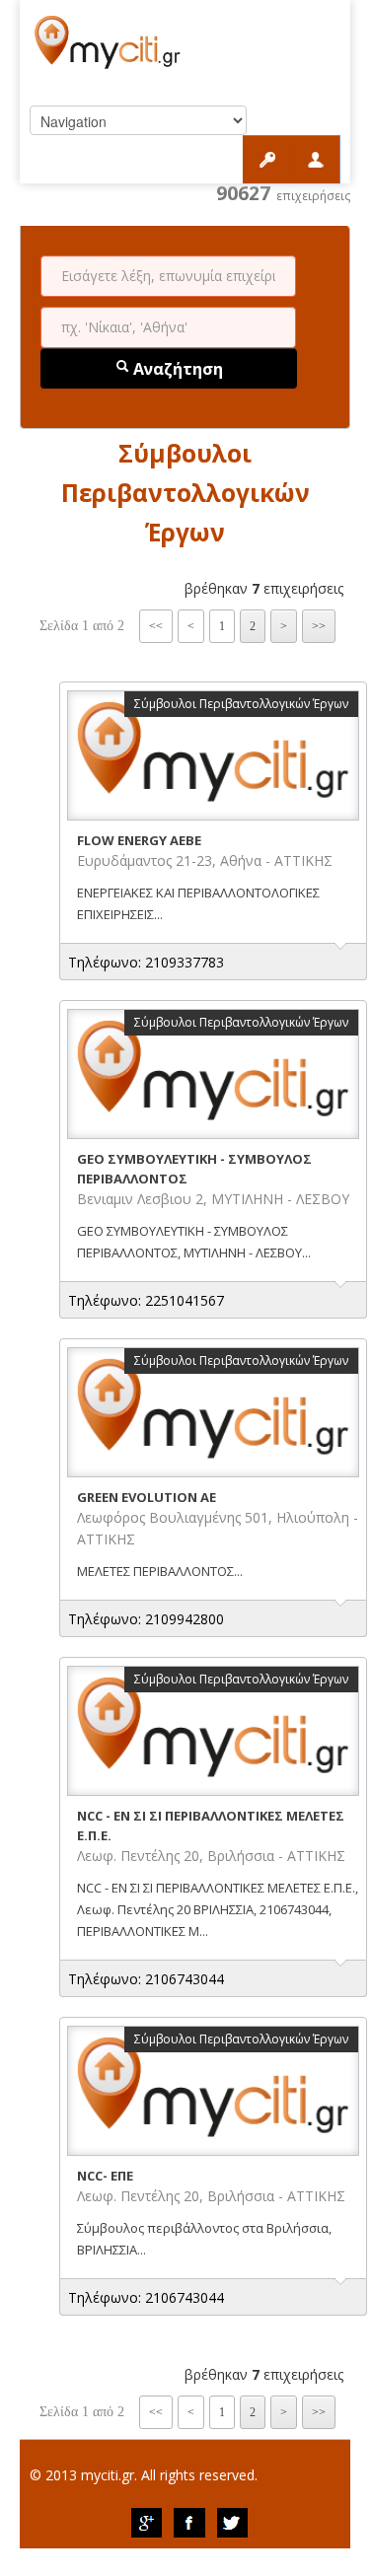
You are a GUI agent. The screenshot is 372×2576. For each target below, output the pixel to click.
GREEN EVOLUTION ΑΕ (147, 1497)
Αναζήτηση (176, 369)
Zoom (213, 755)
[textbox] (168, 276)
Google (146, 2523)
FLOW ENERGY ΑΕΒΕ (139, 840)
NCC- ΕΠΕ (105, 2176)
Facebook (189, 2523)
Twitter (233, 2523)
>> (319, 626)
